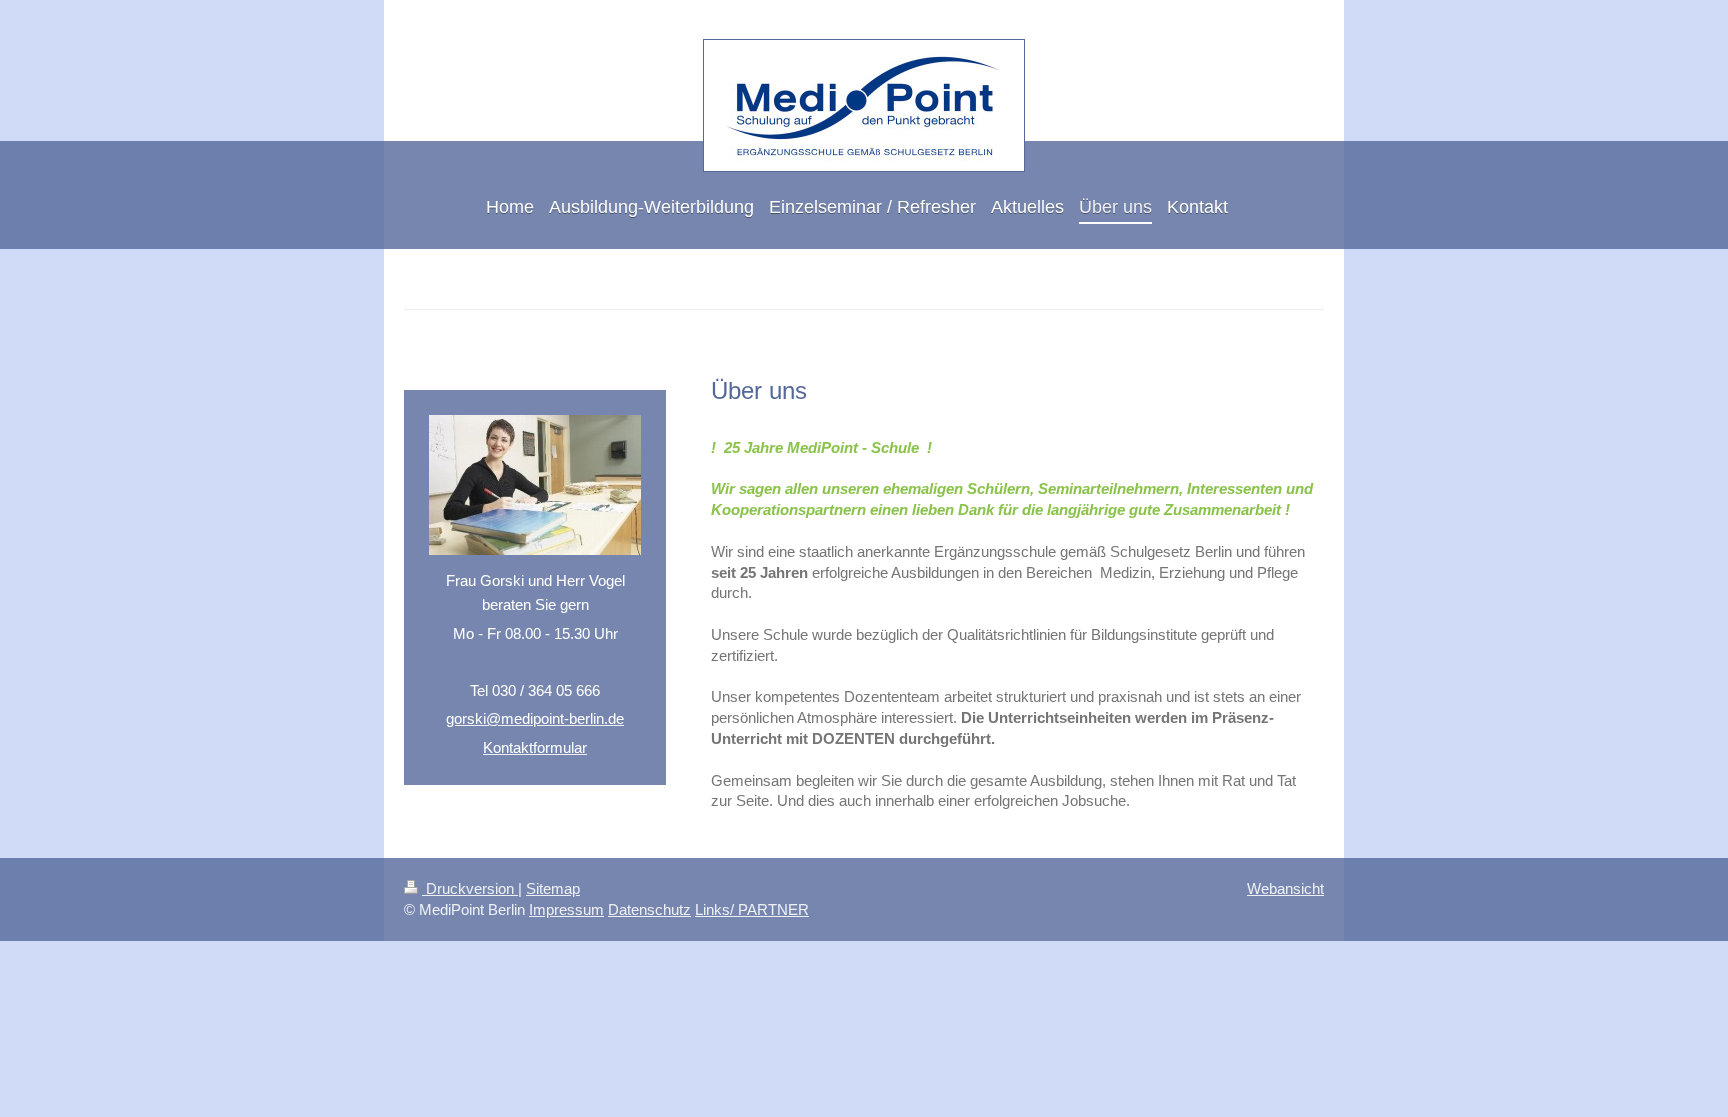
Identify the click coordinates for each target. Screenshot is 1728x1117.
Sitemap (553, 888)
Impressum (566, 909)
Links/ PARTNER (752, 909)
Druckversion (470, 888)
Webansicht (1285, 888)
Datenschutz (649, 909)
